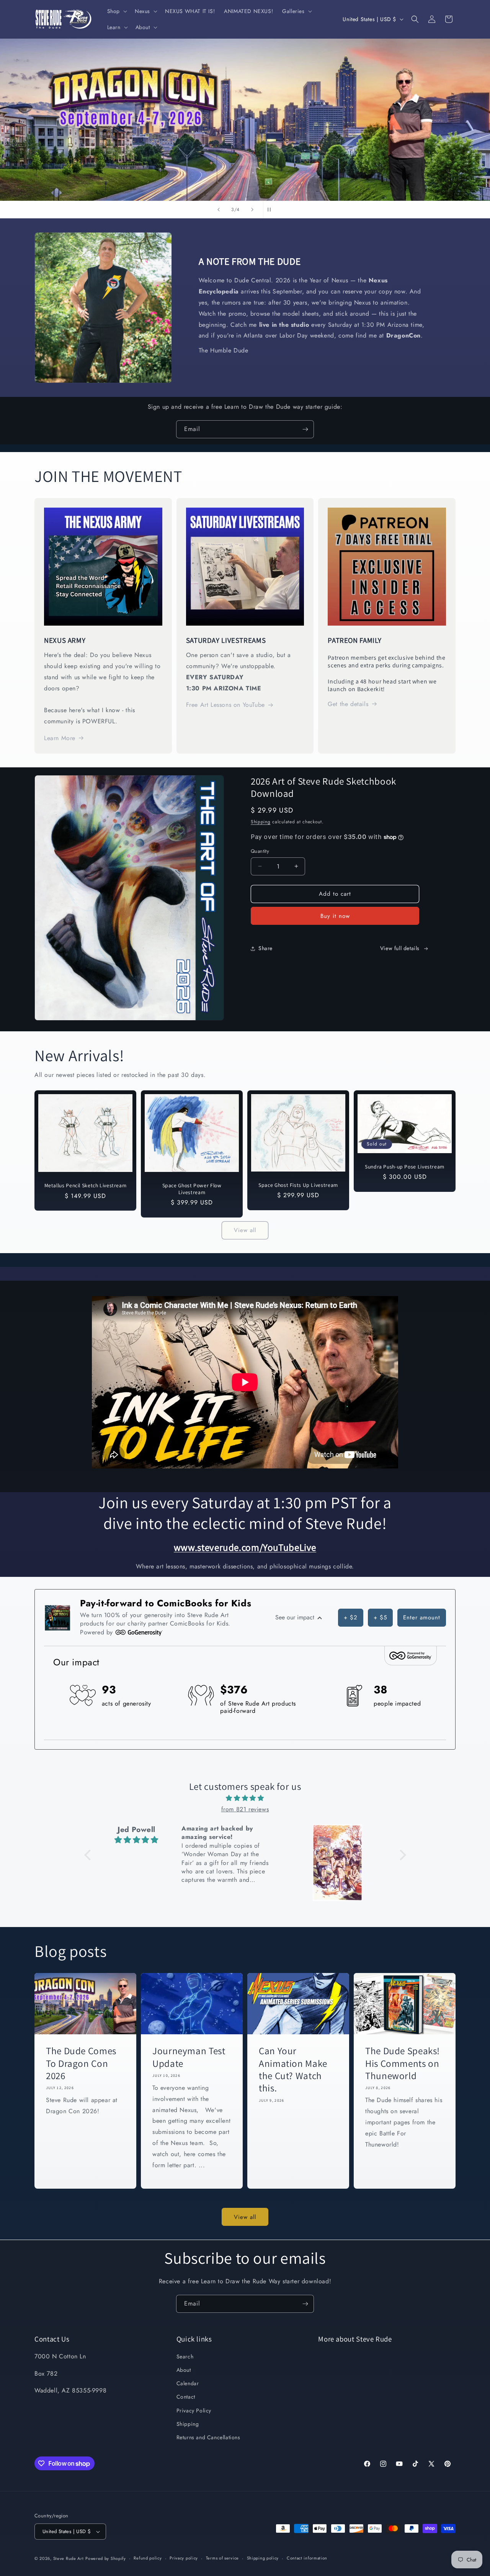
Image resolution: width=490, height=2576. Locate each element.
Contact (186, 2397)
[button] (116, 11)
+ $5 (380, 1617)
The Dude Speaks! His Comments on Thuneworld (403, 2063)
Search (185, 2356)
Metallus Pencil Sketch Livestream (86, 1186)
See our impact (296, 1617)
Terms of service (222, 2558)
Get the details (348, 704)
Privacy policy (184, 2558)
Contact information (307, 2558)
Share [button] (265, 948)
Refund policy (148, 2558)
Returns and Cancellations (208, 2437)
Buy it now (335, 916)
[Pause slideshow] (271, 210)
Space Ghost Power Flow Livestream (192, 1189)
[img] (245, 1798)
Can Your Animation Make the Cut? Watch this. (293, 2069)
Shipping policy (263, 2558)
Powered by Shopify (106, 2558)
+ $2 (351, 1617)
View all (245, 1230)
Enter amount (422, 1617)
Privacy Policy (194, 2410)
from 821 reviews (245, 1809)
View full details (400, 948)
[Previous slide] (219, 210)
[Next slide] (252, 210)
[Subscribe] (305, 429)
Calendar (188, 2383)
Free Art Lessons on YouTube (225, 705)
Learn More (60, 738)
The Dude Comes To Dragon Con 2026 (81, 2063)
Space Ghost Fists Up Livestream (298, 1185)
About (184, 2370)
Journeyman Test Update (189, 2057)
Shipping (261, 822)
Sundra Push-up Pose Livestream (405, 1167)
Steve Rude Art (69, 2558)
